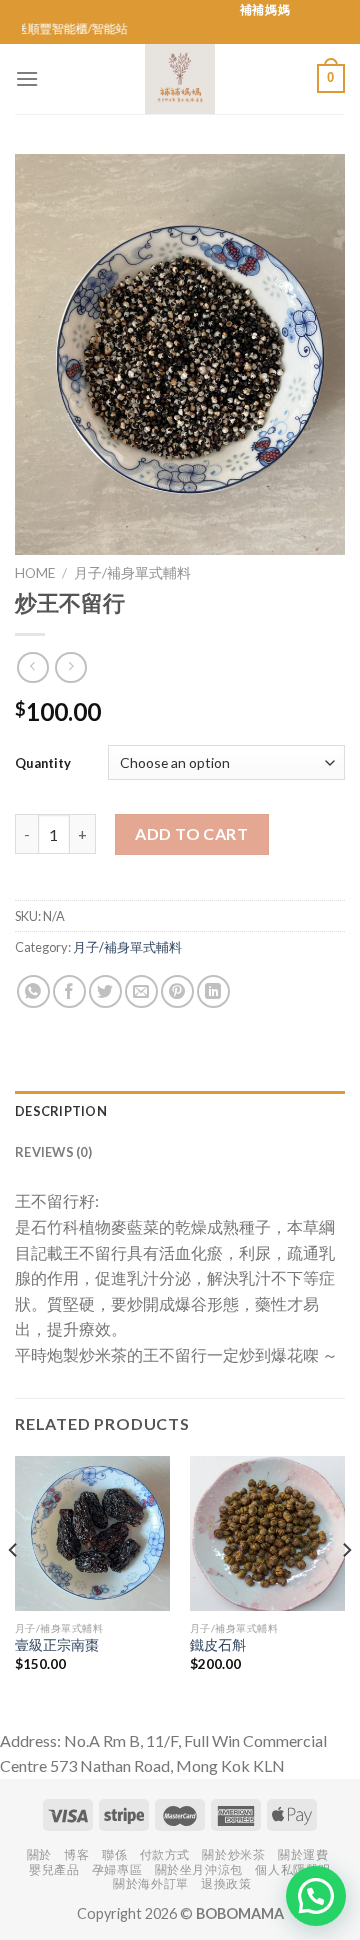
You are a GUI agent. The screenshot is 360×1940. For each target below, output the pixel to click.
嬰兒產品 (54, 1869)
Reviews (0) (53, 1152)
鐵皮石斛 (218, 1645)
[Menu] (27, 78)
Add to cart (191, 833)
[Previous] (14, 1590)
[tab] (180, 1111)
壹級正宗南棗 (57, 1645)
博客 (76, 1854)
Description (61, 1111)
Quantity (43, 763)
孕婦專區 (117, 1869)
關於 (39, 1854)
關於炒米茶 (233, 1854)
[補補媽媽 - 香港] (180, 79)
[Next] (346, 1590)
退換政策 (226, 1883)
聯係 (114, 1854)
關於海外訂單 (151, 1883)
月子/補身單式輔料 (132, 573)
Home (35, 573)
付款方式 (165, 1854)
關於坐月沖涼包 (199, 1869)
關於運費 (303, 1854)
